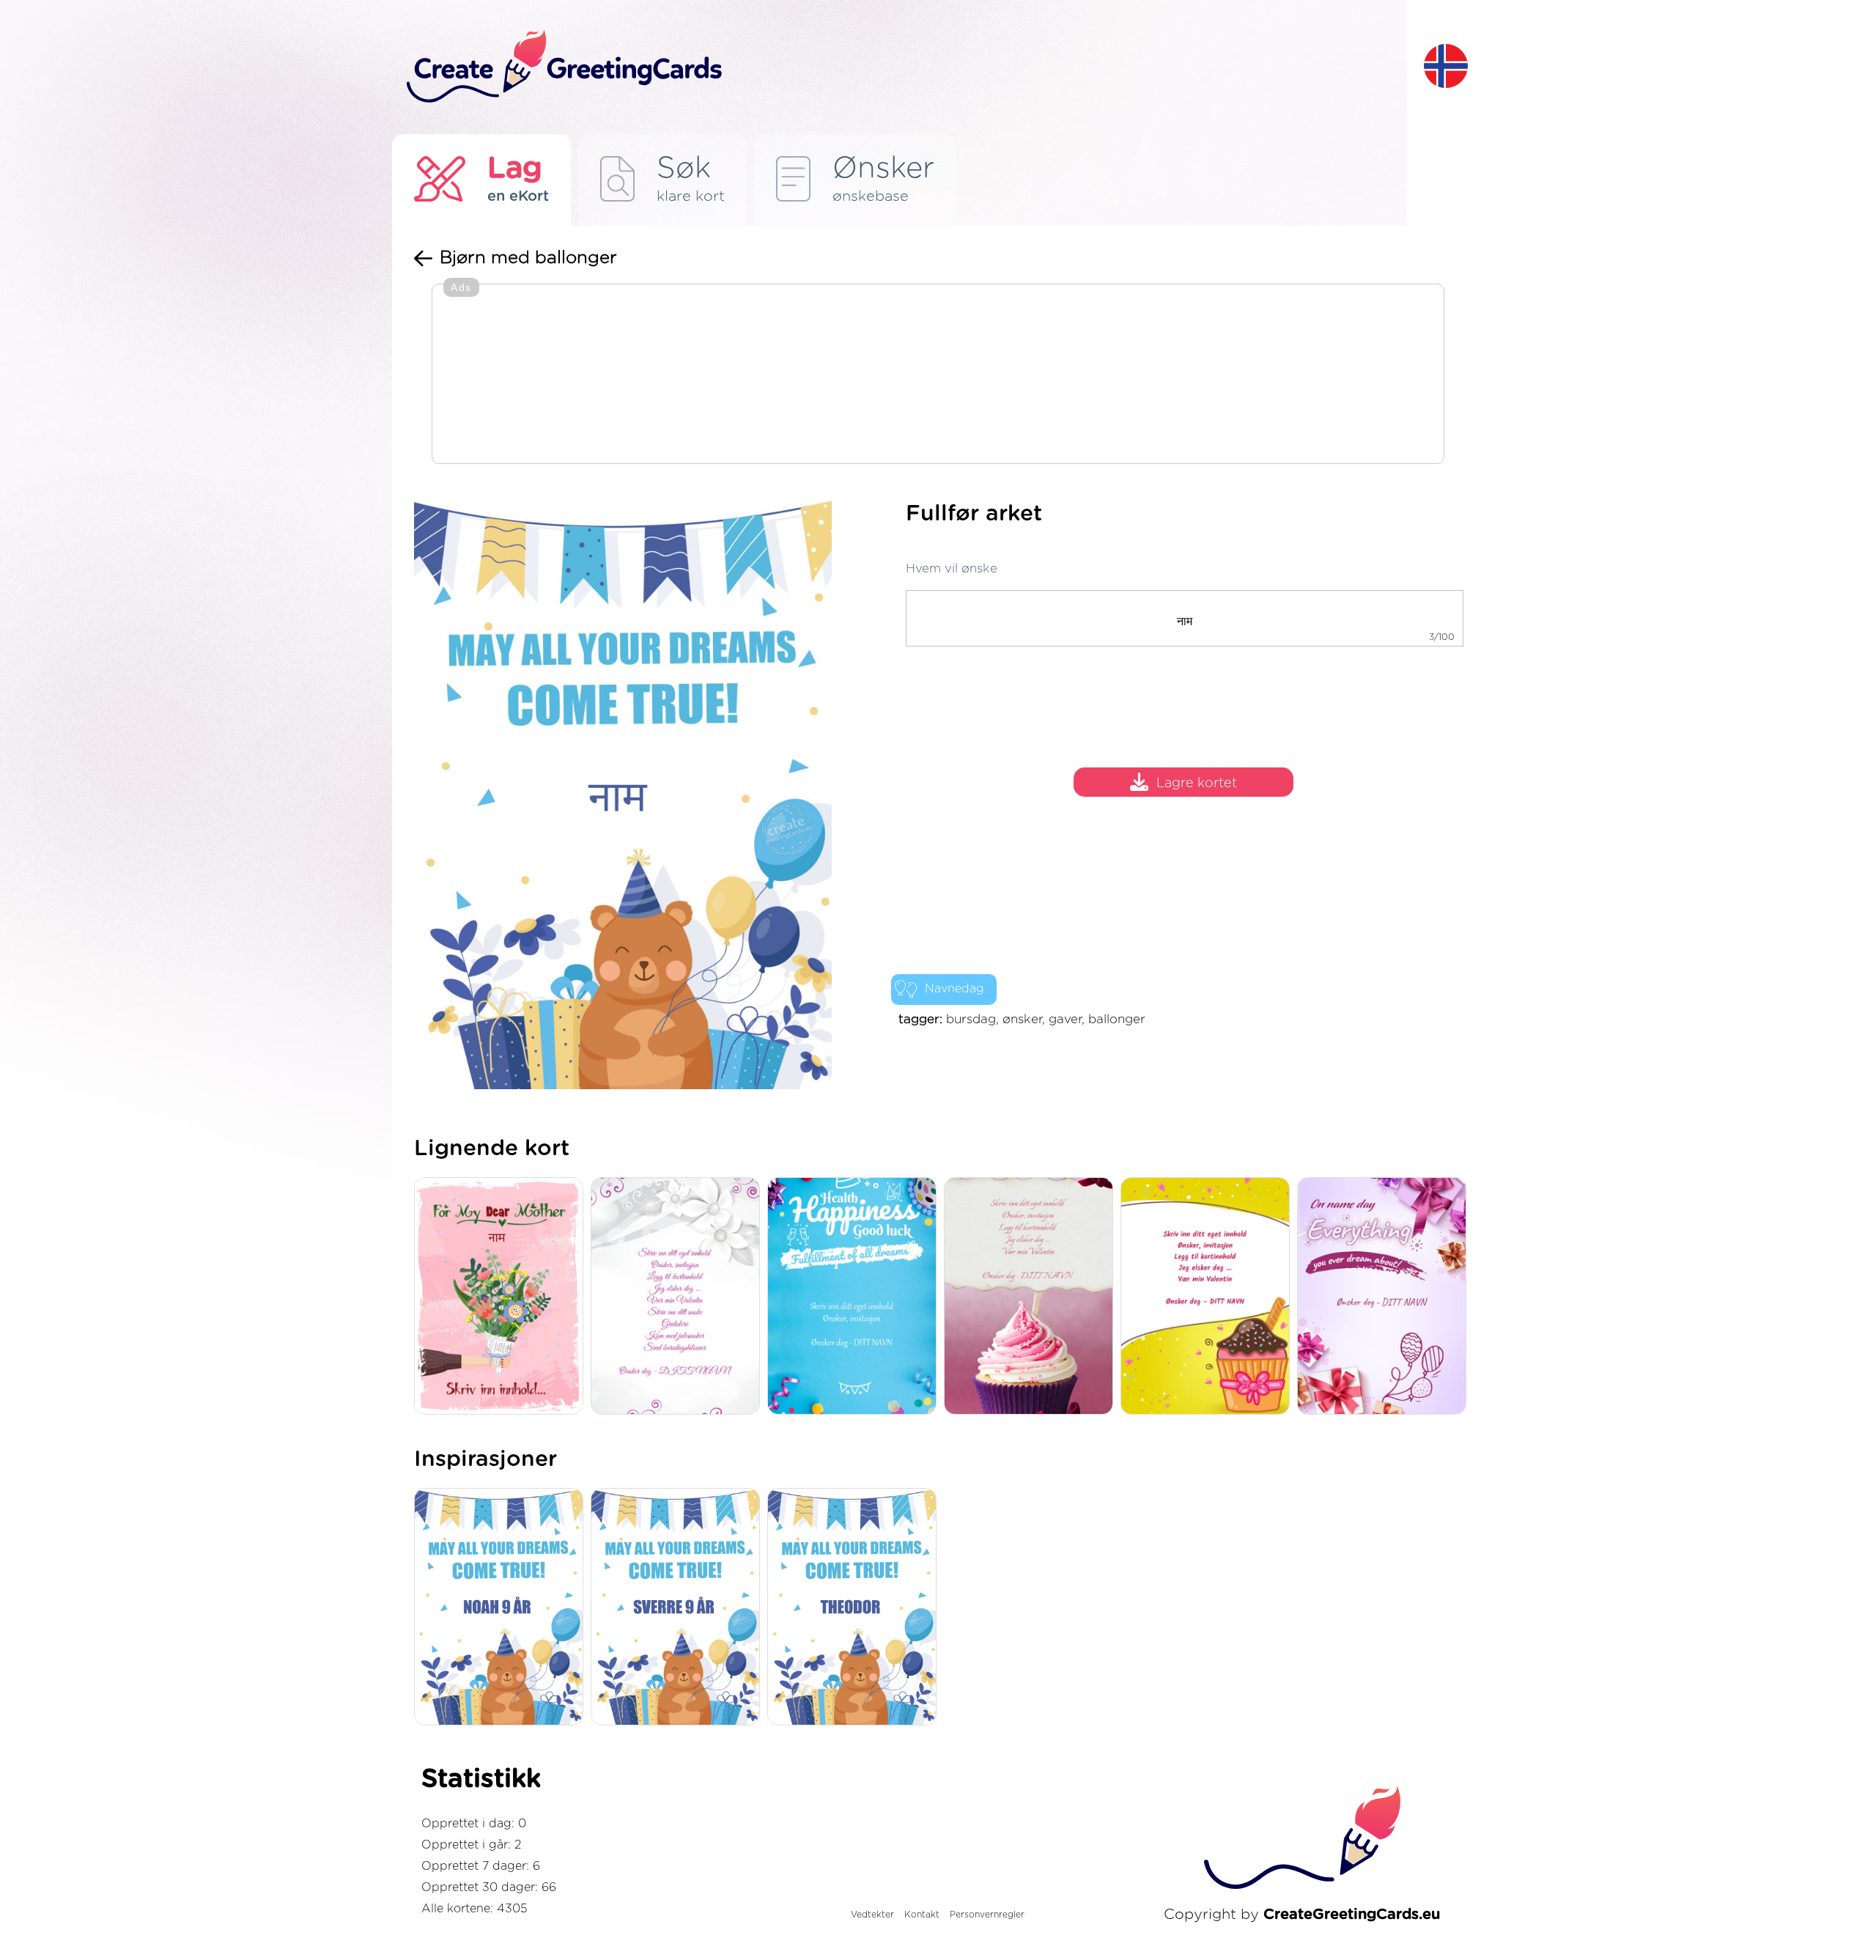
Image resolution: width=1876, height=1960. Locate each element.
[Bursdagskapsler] (856, 1297)
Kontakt (922, 1915)
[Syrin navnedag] (1385, 1297)
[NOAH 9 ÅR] (502, 1608)
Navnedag (954, 989)
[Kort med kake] (1032, 1297)
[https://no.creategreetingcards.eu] (904, 67)
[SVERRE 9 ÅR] (679, 1608)
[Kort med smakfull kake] (1209, 1297)
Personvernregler (987, 1915)
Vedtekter (872, 1915)
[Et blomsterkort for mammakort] (502, 1297)
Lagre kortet (1197, 784)
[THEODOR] (856, 1608)
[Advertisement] (938, 375)
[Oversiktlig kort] (679, 1297)
